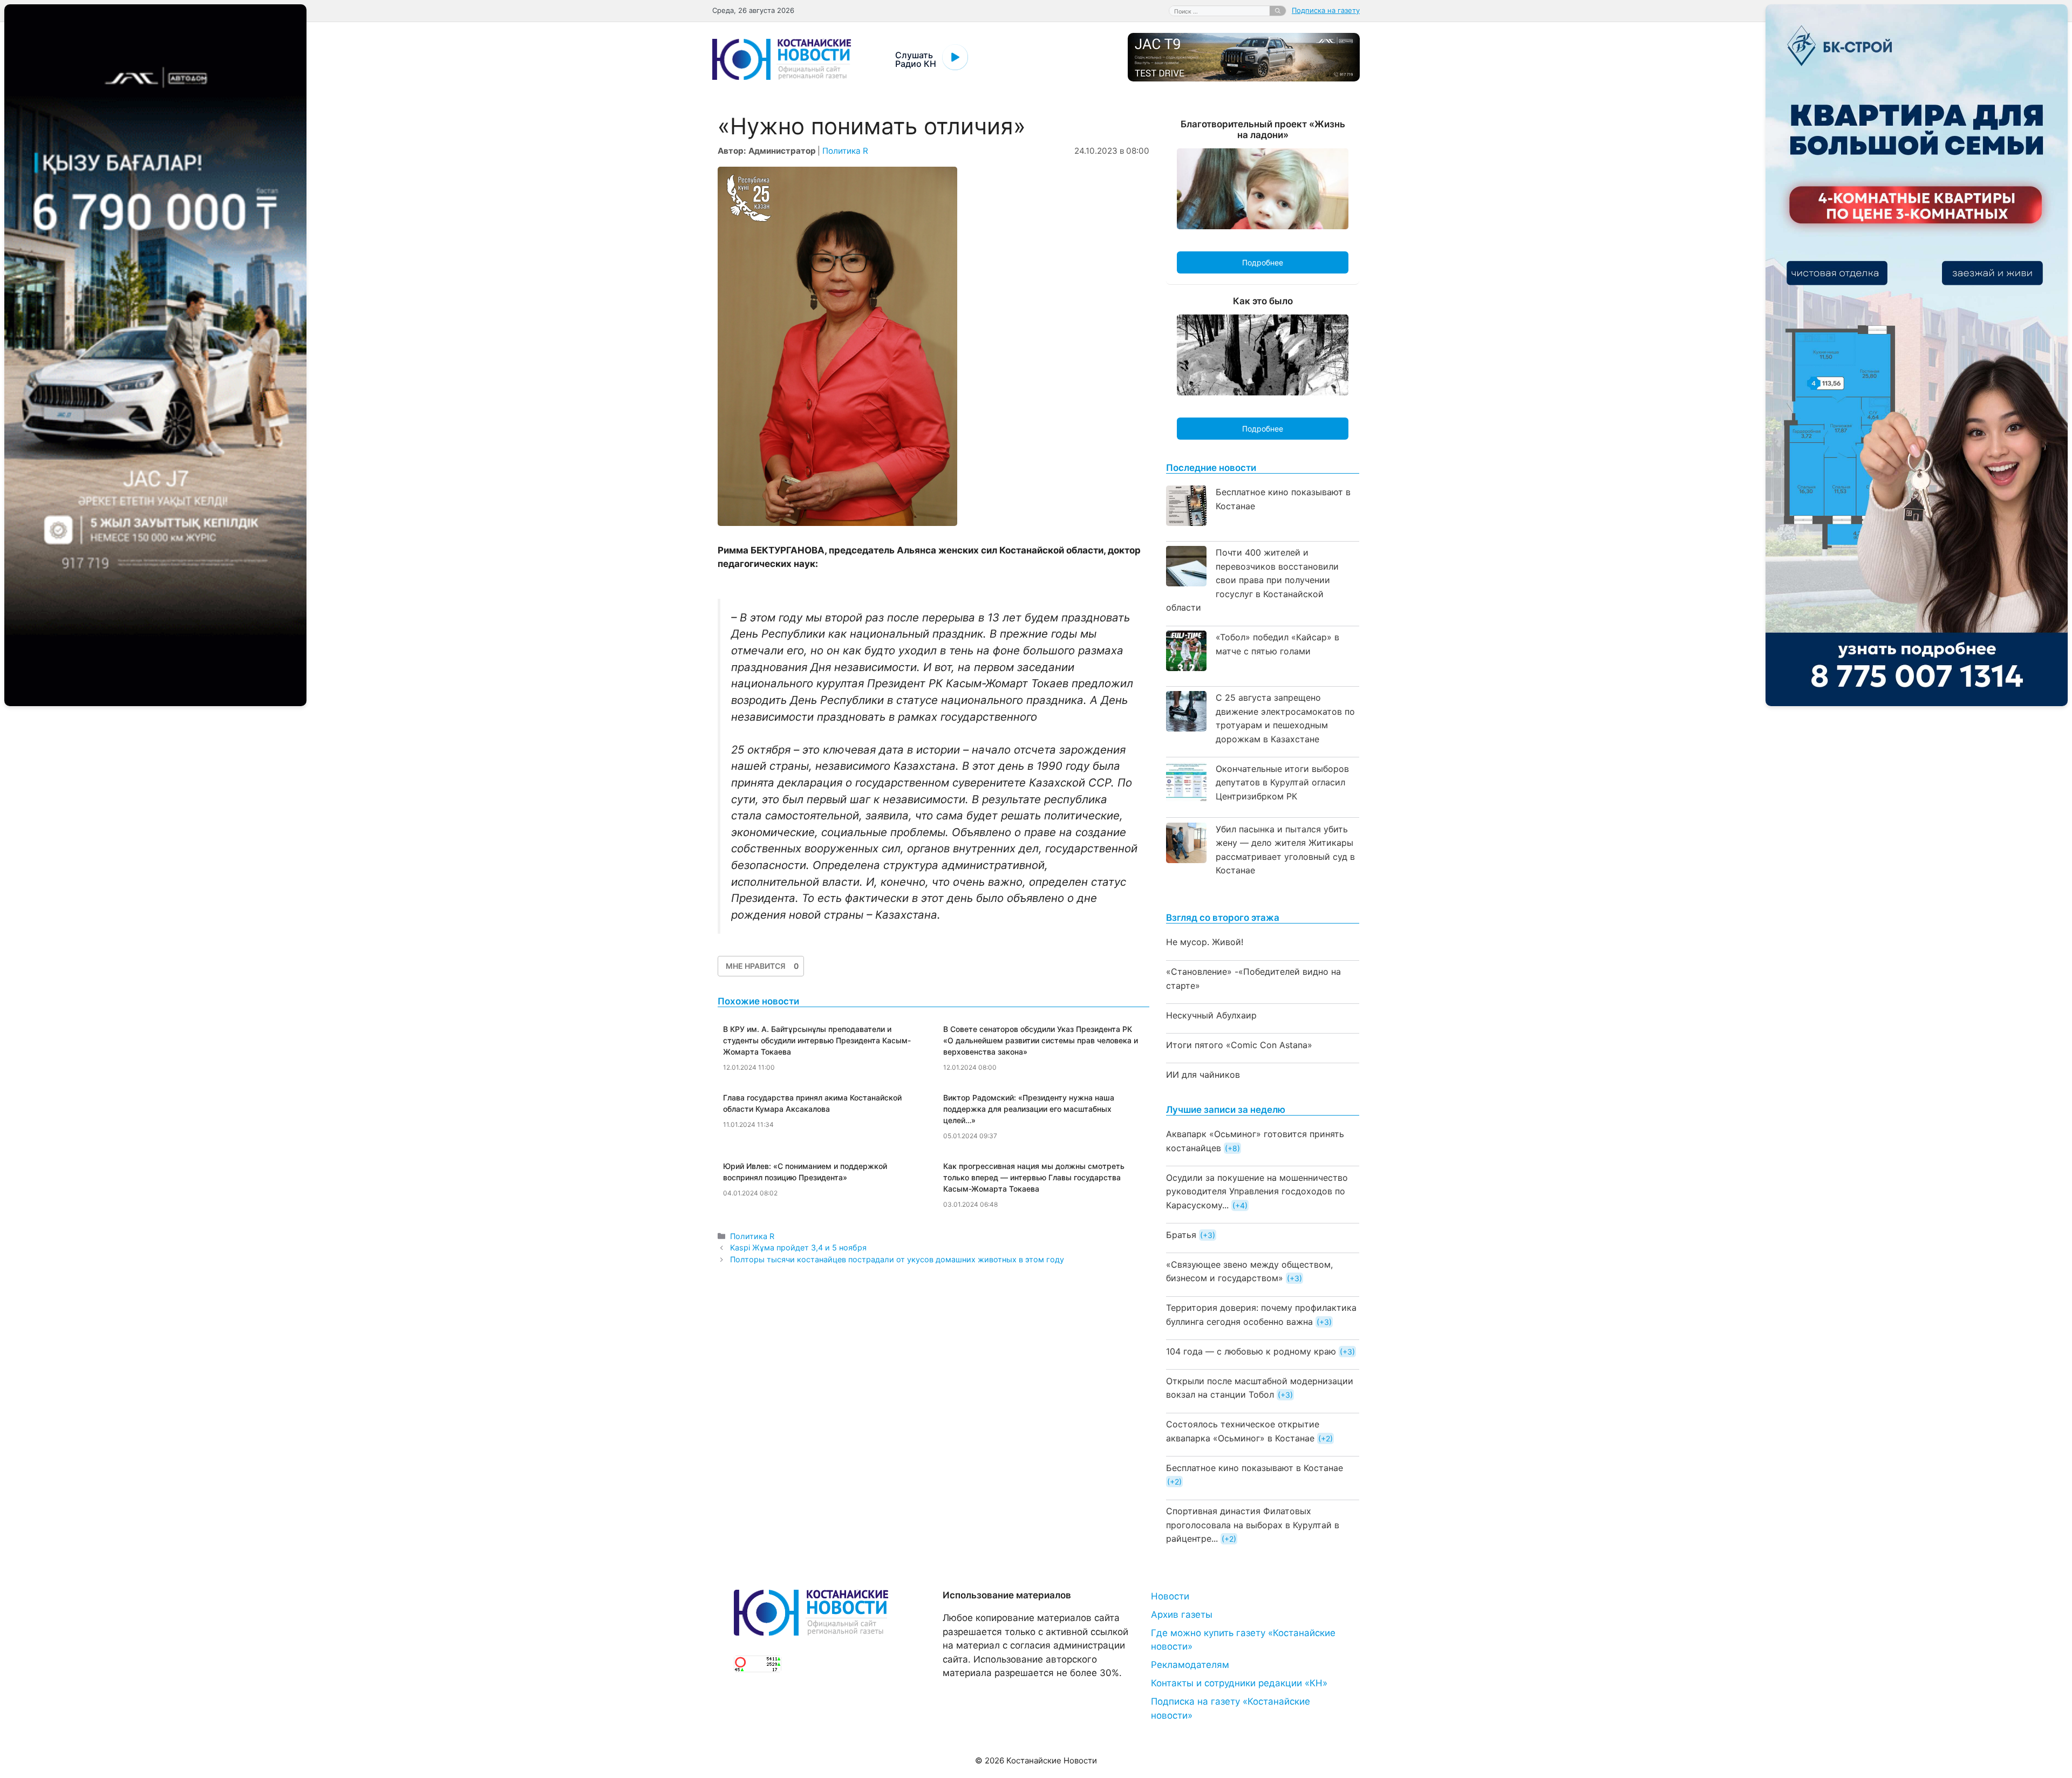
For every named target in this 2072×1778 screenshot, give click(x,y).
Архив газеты (1182, 1615)
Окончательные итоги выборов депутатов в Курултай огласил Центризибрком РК (1282, 782)
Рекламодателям (1190, 1665)
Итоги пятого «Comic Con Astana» (1239, 1045)
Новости (1170, 1596)
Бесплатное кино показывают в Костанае (1255, 1468)
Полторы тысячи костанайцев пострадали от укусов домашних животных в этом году (897, 1259)
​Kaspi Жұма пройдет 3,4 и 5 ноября (798, 1247)
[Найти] (1278, 11)
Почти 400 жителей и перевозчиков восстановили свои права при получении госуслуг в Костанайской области (1252, 580)
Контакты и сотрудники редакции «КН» (1239, 1683)
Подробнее (1263, 262)
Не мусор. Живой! (1205, 942)
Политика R (845, 151)
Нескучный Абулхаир (1211, 1015)
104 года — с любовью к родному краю (1251, 1351)
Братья (1181, 1235)
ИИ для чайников (1203, 1075)
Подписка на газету (1326, 10)
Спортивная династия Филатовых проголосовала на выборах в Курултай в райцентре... (1253, 1525)
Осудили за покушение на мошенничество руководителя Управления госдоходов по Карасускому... (1257, 1191)
